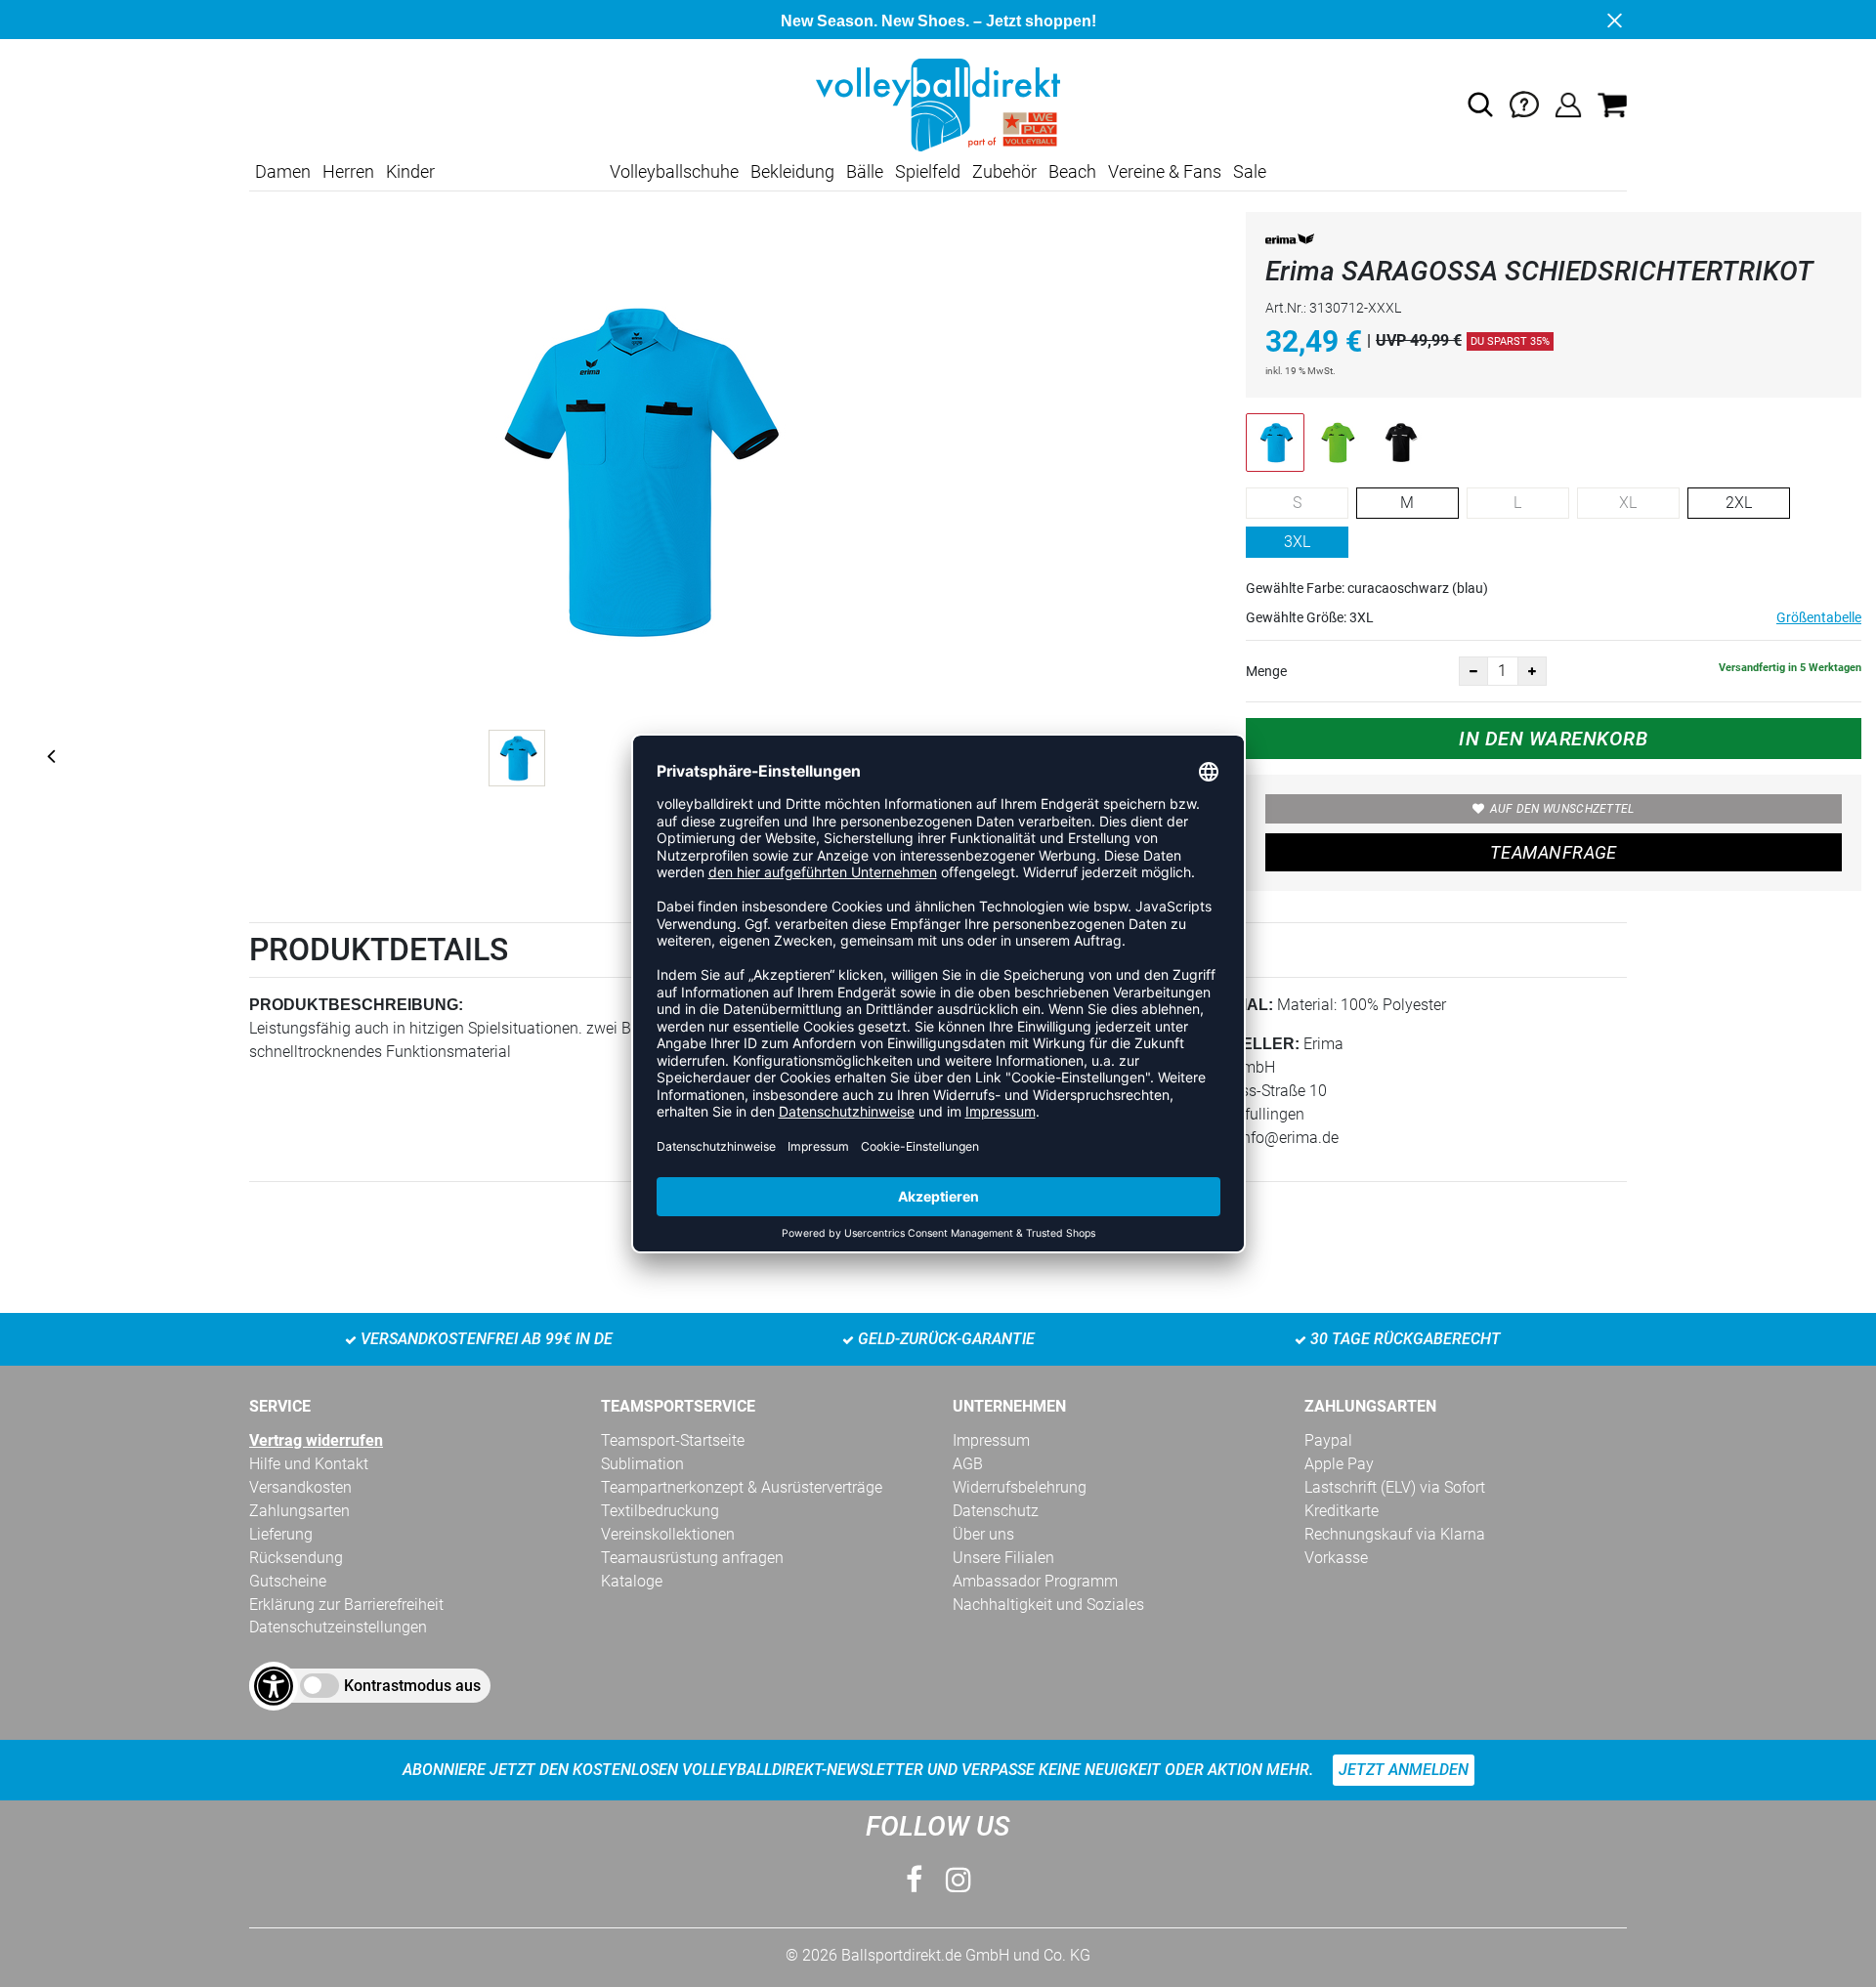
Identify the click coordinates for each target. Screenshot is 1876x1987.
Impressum (991, 1440)
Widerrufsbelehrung (1020, 1487)
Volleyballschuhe (674, 171)
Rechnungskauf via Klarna (1395, 1534)
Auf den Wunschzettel (1562, 809)
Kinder (410, 171)
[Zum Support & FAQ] (1524, 104)
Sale (1250, 171)
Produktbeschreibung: (356, 1005)
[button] (1480, 105)
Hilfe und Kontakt (309, 1464)
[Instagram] (959, 1880)
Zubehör (1004, 171)
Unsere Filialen (1003, 1558)
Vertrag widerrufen (316, 1440)
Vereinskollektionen (668, 1534)
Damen (283, 171)
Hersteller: (1243, 1044)
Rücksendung (296, 1558)
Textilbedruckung (660, 1511)
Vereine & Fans (1165, 171)
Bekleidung (792, 171)
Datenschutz (996, 1511)
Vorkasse (1336, 1558)
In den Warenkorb (1553, 739)
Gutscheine (288, 1581)
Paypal (1328, 1440)
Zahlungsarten (299, 1511)
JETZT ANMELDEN (1404, 1770)
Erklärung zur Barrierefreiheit (346, 1605)
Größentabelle (1819, 617)
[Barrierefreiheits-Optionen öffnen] (274, 1686)
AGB (968, 1464)
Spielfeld (928, 171)
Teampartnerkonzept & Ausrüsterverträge (742, 1487)
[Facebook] (914, 1880)
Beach (1072, 171)
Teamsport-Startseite (673, 1440)
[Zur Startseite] (938, 104)
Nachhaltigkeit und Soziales (1048, 1605)
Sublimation (642, 1464)
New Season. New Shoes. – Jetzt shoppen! (938, 21)
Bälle (865, 171)
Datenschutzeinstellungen (338, 1627)
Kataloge (632, 1581)
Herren (348, 171)
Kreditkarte (1342, 1511)
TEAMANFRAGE (1554, 852)
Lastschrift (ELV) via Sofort (1395, 1487)
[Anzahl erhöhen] (1532, 671)
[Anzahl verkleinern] (1473, 671)
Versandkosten (300, 1487)
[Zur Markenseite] (1290, 243)
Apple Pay (1339, 1464)
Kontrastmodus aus (412, 1686)
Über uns (983, 1534)
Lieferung (281, 1534)
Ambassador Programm (1035, 1581)
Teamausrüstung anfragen (692, 1558)
